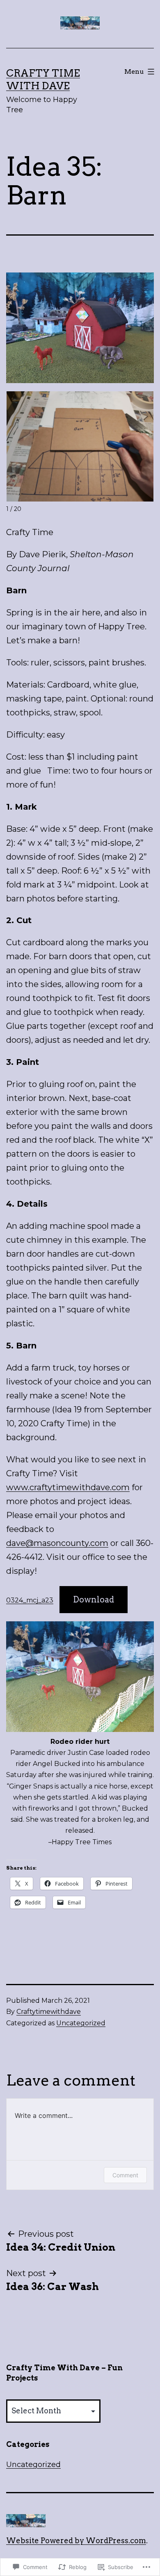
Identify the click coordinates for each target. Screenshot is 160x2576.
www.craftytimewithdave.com (68, 1487)
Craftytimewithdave (49, 2012)
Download (94, 1600)
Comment (125, 2175)
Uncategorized (81, 2023)
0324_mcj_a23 (30, 1600)
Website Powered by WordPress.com (76, 2541)
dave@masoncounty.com (57, 1543)
